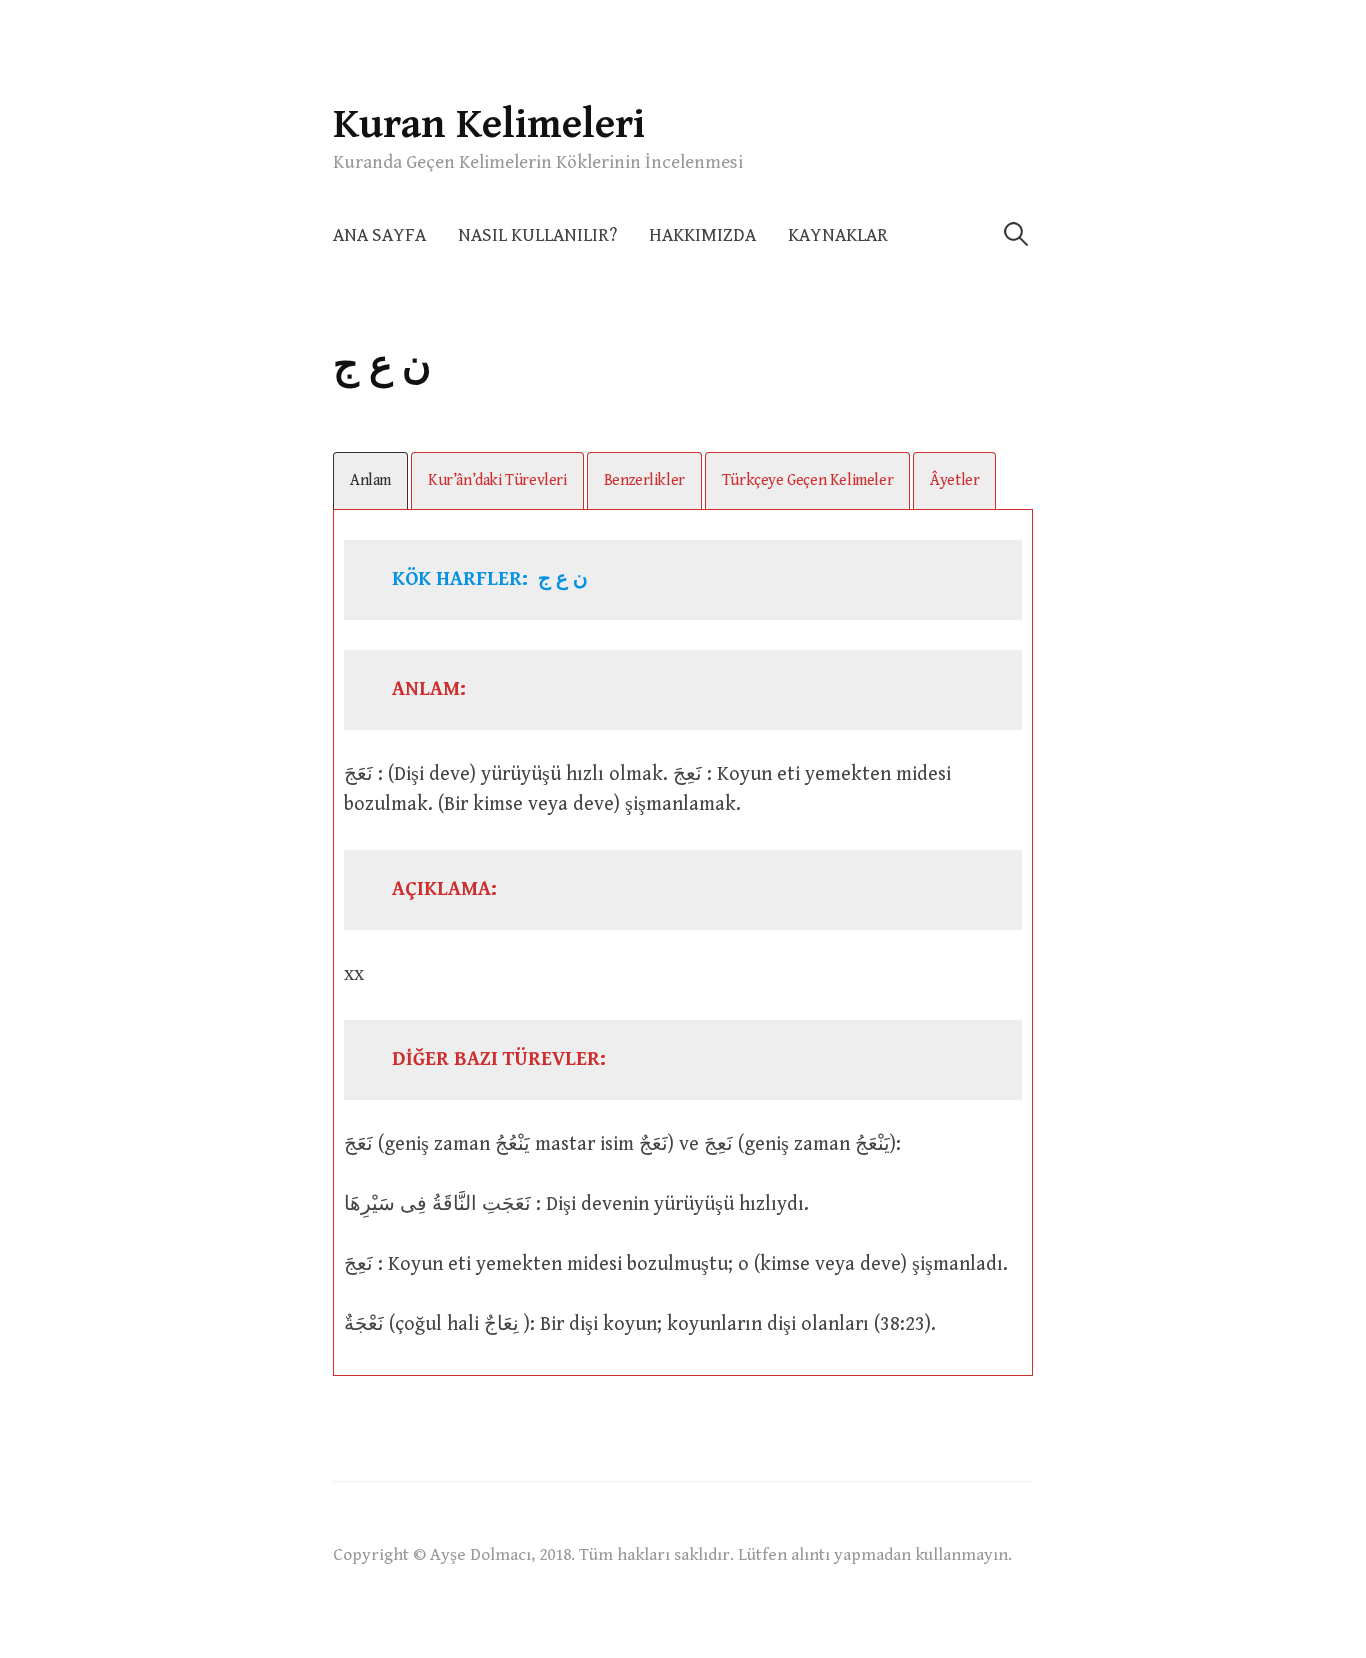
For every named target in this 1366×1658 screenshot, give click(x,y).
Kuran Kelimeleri (489, 124)
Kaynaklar (838, 235)
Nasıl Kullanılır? (537, 235)
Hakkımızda (702, 235)
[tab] (370, 480)
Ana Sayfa (379, 235)
